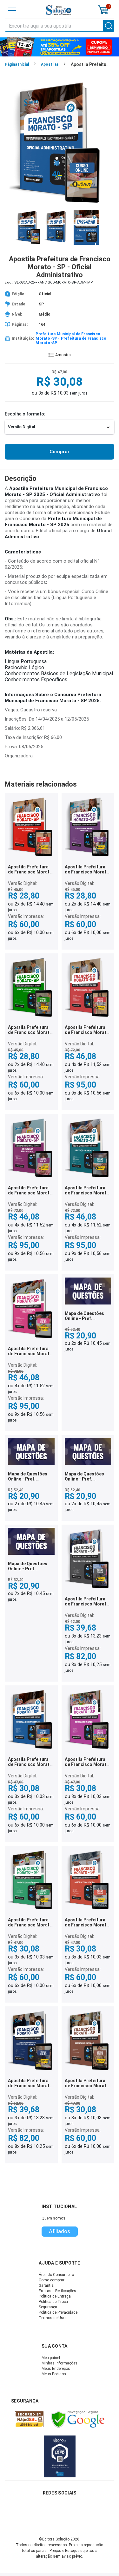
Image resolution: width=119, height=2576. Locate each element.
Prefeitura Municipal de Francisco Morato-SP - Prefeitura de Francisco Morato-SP (71, 338)
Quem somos (53, 2218)
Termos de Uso (52, 2318)
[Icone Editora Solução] (59, 10)
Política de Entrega (55, 2296)
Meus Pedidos (54, 2374)
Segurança (48, 2307)
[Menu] (12, 10)
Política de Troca (53, 2302)
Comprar (60, 452)
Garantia (46, 2285)
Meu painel (51, 2358)
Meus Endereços (56, 2369)
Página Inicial (17, 64)
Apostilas (50, 64)
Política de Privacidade (58, 2312)
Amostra (63, 355)
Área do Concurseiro (56, 2275)
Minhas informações (60, 2363)
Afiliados (60, 2231)
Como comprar (52, 2280)
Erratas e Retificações (57, 2291)
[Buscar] (109, 26)
